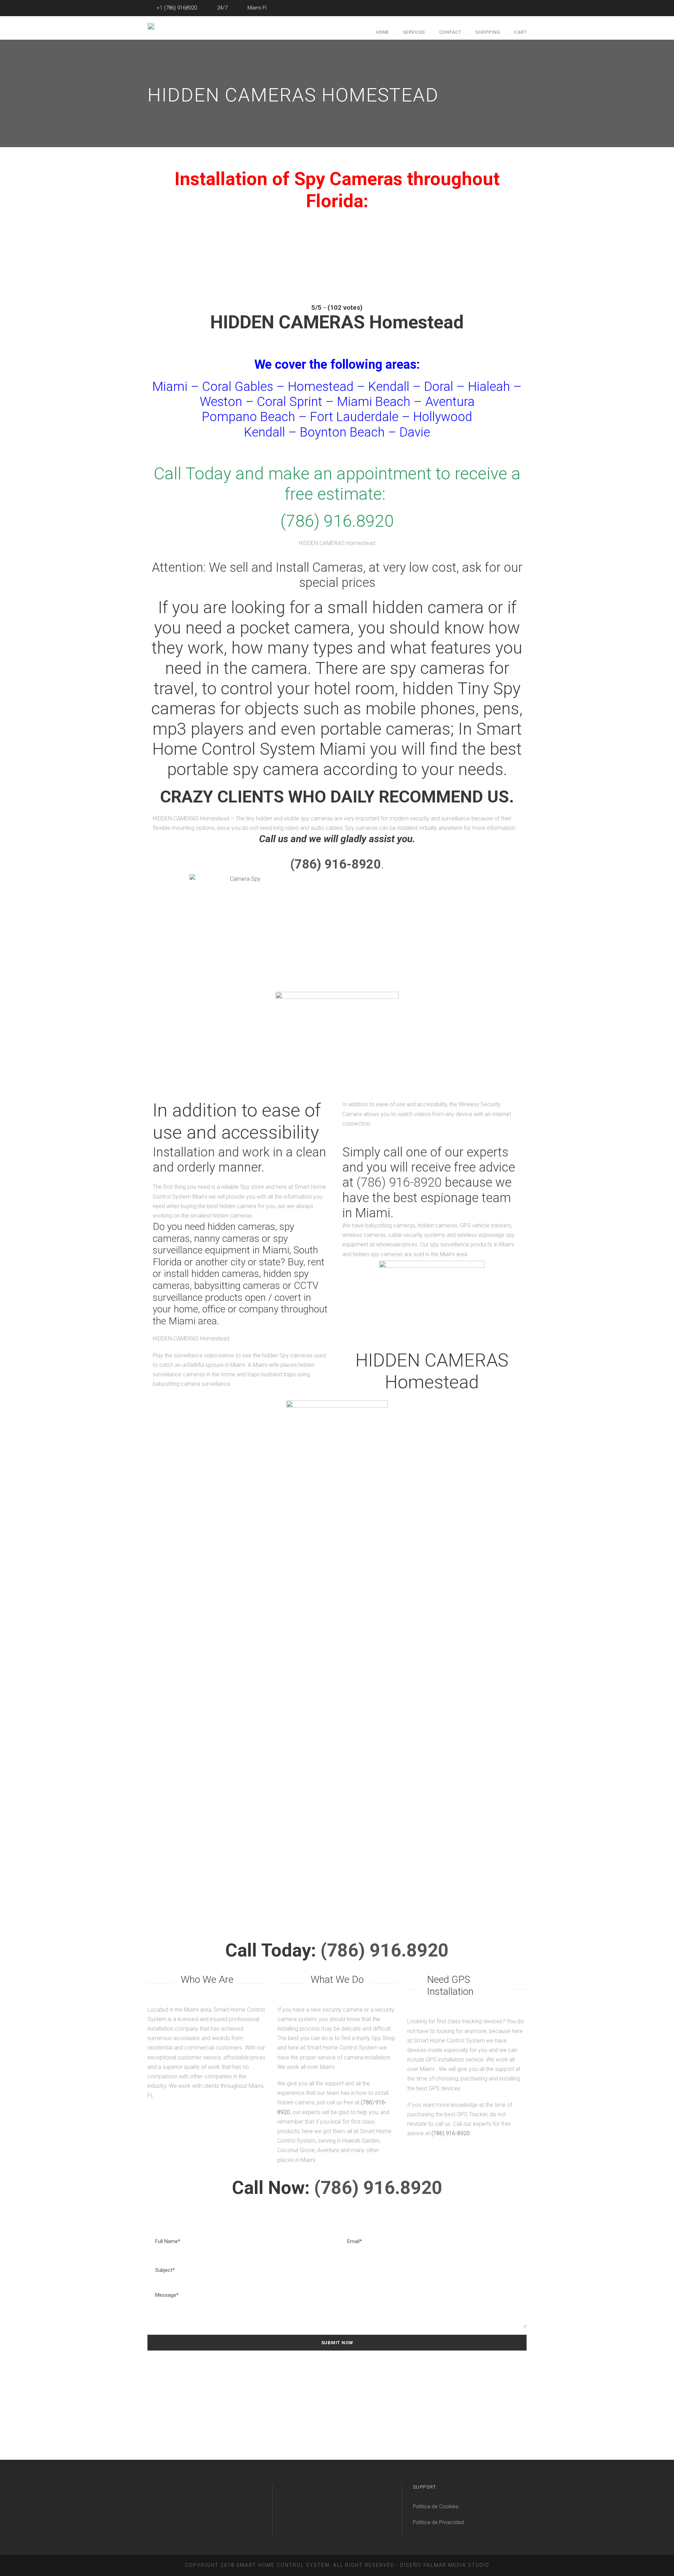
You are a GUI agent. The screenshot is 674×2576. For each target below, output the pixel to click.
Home (382, 32)
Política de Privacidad (438, 2522)
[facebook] (524, 8)
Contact (450, 32)
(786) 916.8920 (385, 1950)
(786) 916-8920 (399, 1182)
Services (414, 32)
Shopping (488, 32)
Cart (520, 32)
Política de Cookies (436, 2506)
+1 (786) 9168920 (176, 8)
